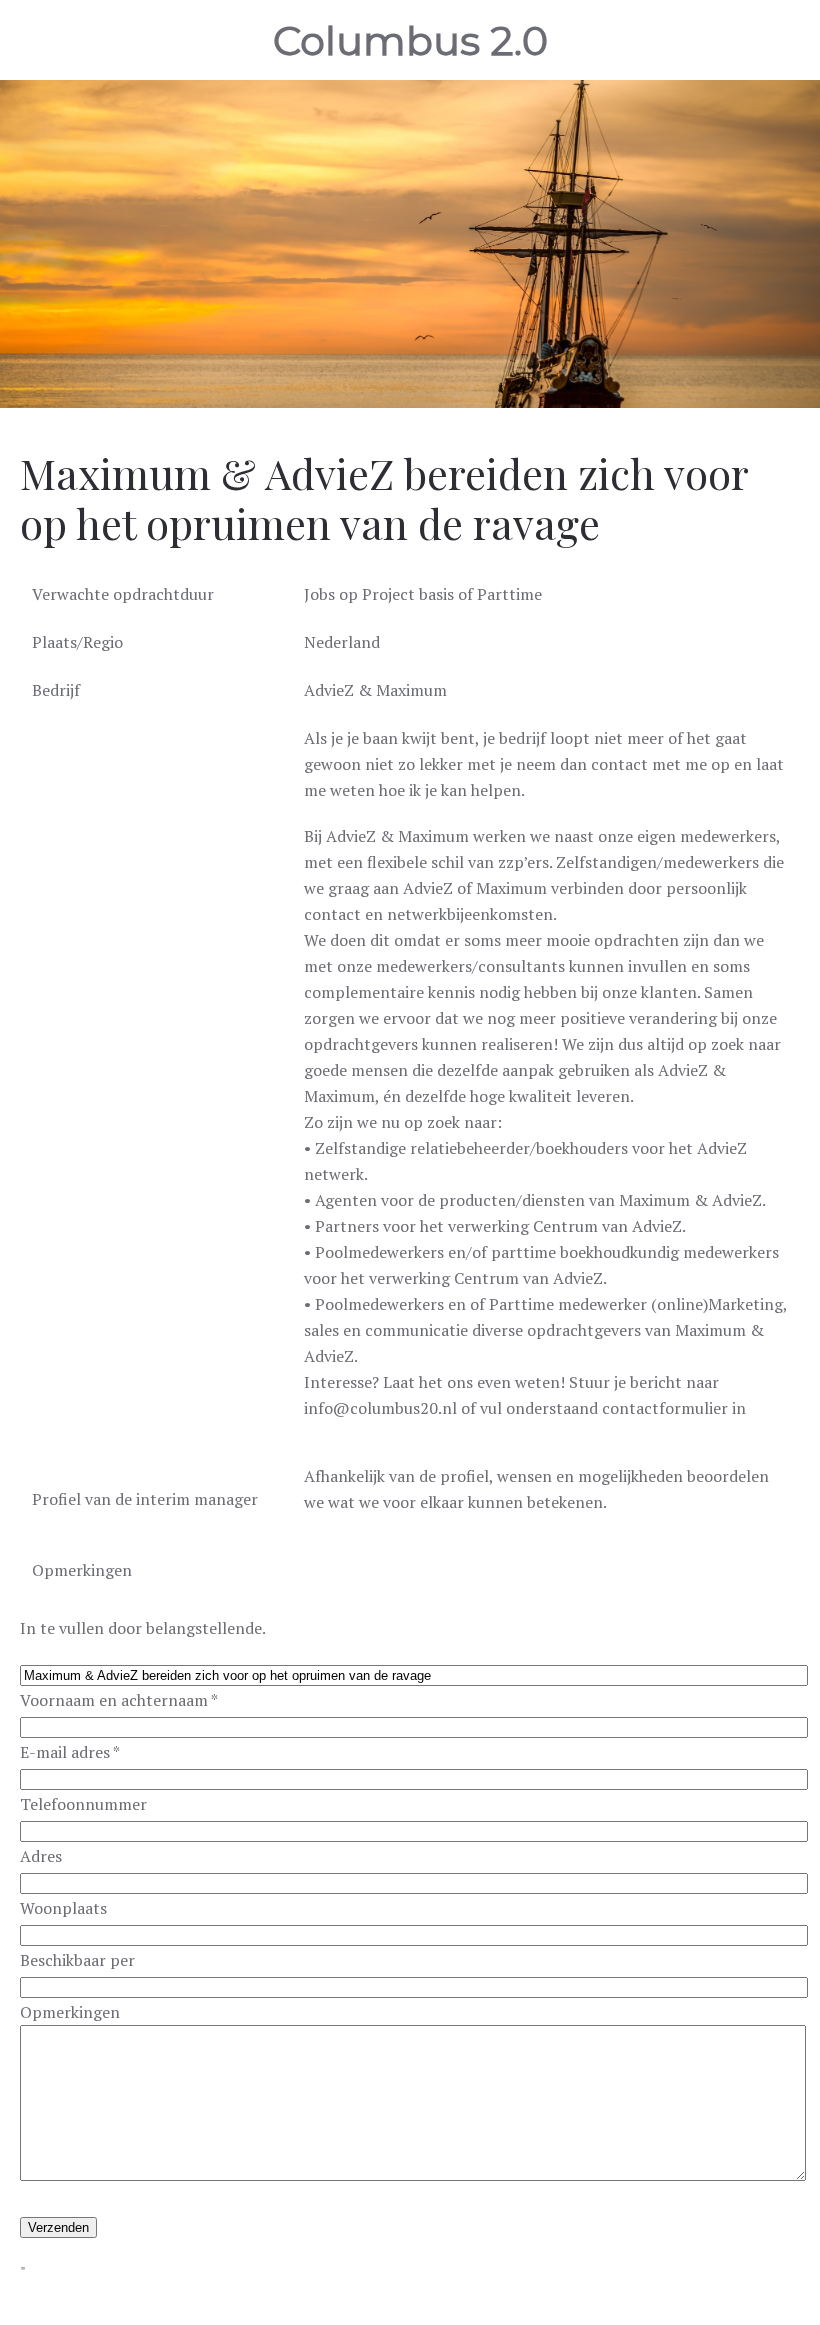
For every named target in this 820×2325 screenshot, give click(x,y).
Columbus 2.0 (410, 40)
